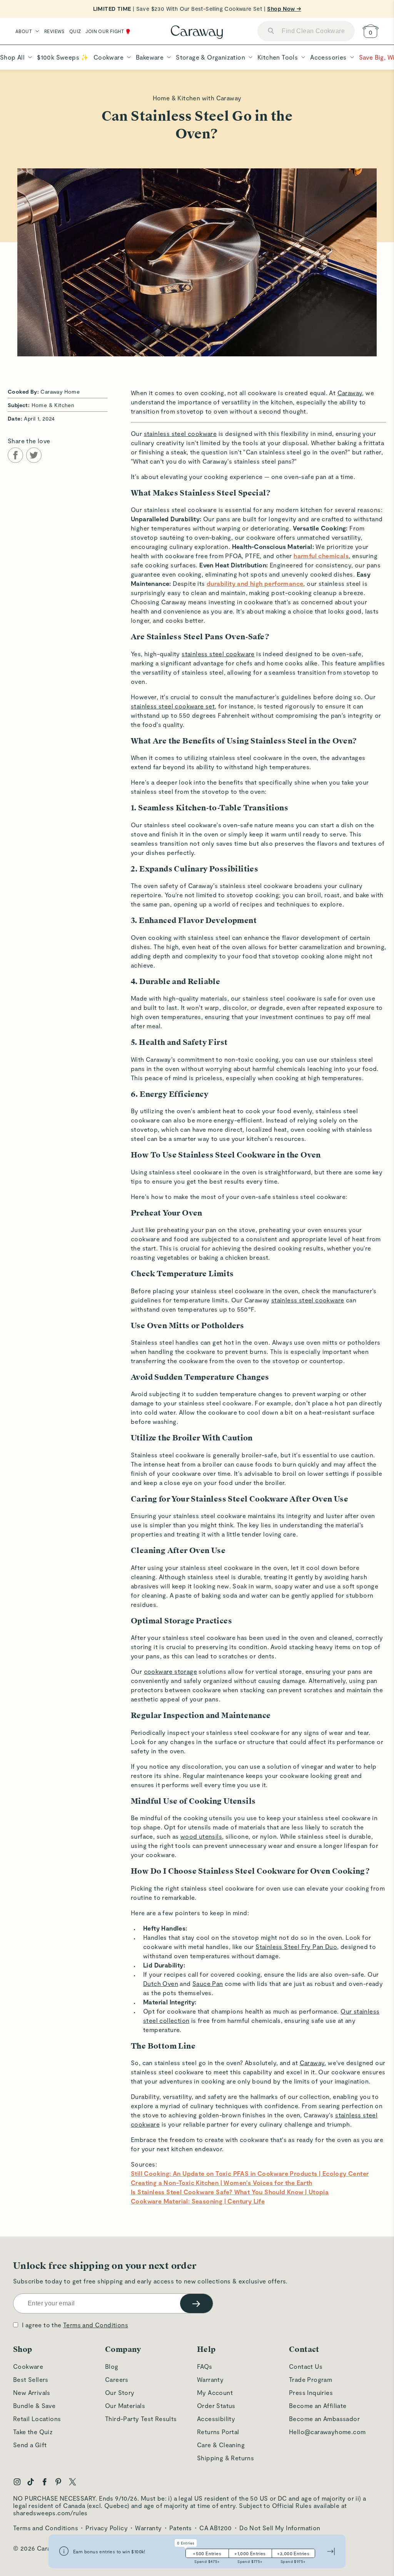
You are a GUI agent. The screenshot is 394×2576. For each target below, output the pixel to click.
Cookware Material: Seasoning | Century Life (198, 2201)
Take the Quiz (33, 2432)
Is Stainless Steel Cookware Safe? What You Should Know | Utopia (230, 2192)
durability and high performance (255, 583)
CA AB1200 (216, 2528)
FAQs (205, 2366)
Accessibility (216, 2419)
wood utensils (201, 1836)
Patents (181, 2528)
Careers (117, 2379)
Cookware (28, 2366)
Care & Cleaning (221, 2445)
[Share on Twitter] (34, 455)
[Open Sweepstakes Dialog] (64, 2552)
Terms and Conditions (96, 2325)
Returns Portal (218, 2432)
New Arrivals (32, 2392)
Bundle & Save (34, 2406)
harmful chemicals (321, 556)
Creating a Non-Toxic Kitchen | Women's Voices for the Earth (222, 2183)
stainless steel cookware (180, 433)
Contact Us (306, 2366)
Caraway (350, 393)
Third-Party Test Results (141, 2419)
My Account (215, 2392)
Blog (112, 2366)
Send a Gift (30, 2445)
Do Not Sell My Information (280, 2528)
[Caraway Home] (197, 33)
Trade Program (311, 2379)
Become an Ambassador (324, 2419)
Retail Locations (37, 2419)
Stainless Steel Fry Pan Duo (296, 1947)
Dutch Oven (161, 1983)
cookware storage (170, 1671)
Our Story (120, 2392)
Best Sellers (31, 2379)
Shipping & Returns (225, 2458)
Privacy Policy (107, 2528)
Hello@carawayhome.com (327, 2432)
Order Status (216, 2406)
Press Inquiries (311, 2392)
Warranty (210, 2379)
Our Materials (125, 2406)
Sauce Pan (208, 1983)
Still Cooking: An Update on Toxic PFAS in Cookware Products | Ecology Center (250, 2173)
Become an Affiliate (318, 2406)
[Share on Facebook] (15, 455)
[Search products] (271, 31)
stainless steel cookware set (173, 706)
